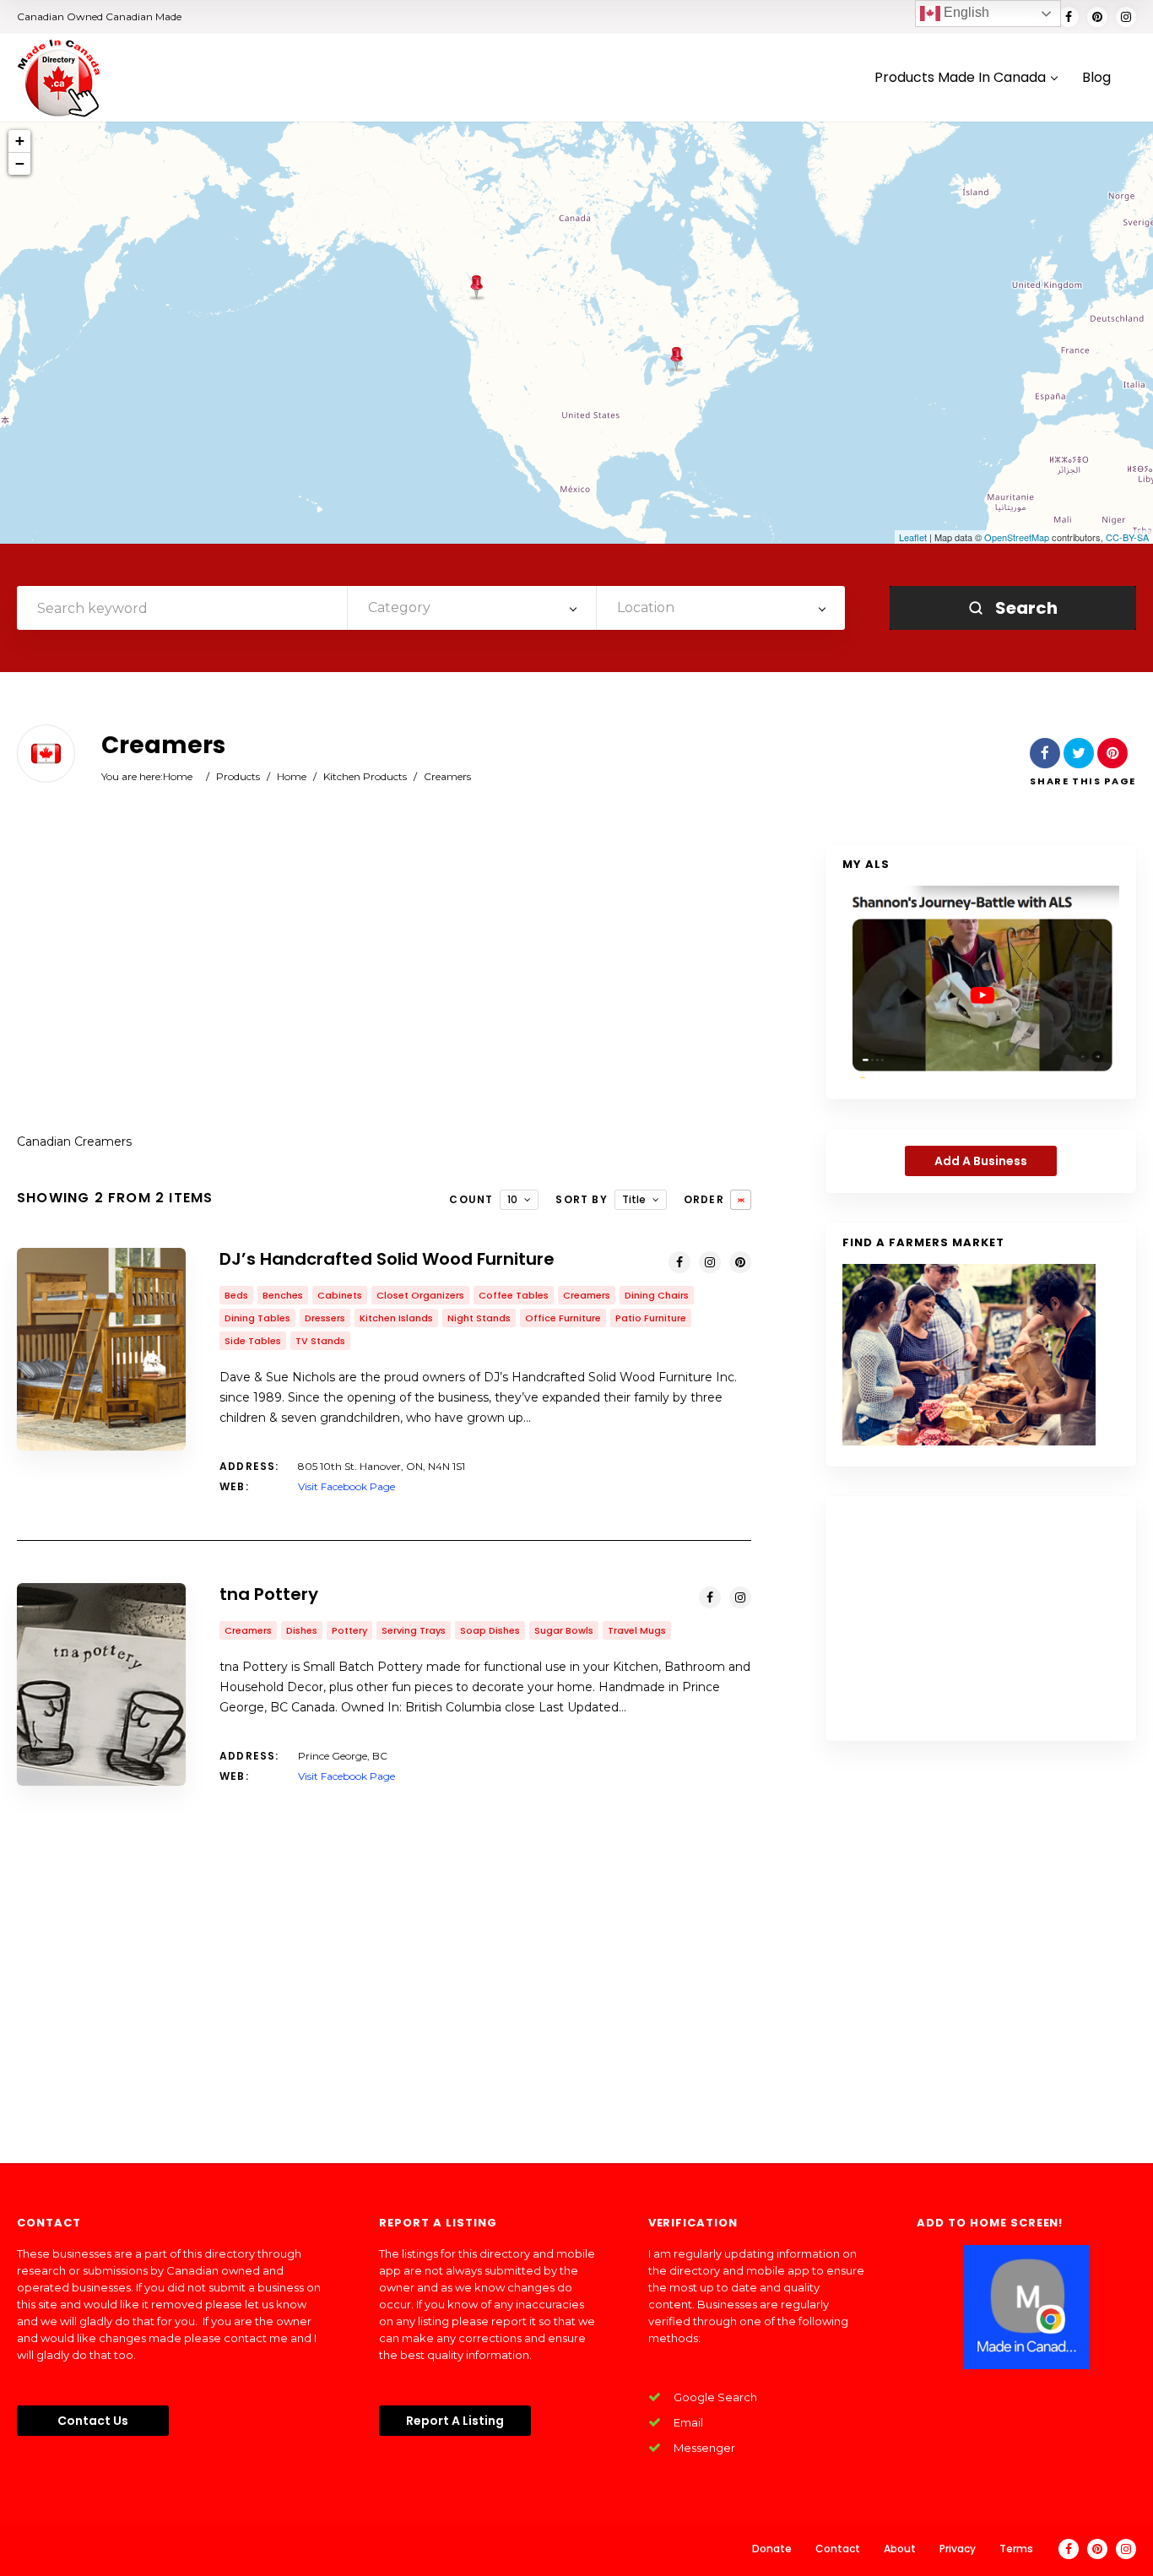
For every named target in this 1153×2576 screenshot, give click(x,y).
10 (512, 1199)
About (900, 2549)
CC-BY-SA (1127, 537)
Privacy (958, 2549)
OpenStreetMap (1017, 537)
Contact (838, 2549)
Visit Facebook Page (346, 1486)
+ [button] (20, 141)
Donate (772, 2549)
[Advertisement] (384, 979)
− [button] (20, 163)
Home (178, 776)
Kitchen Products (365, 776)
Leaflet (913, 537)
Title (634, 1199)
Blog (1096, 78)
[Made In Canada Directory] (59, 78)
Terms (1016, 2549)
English (965, 12)
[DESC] (741, 1200)
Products (238, 776)
